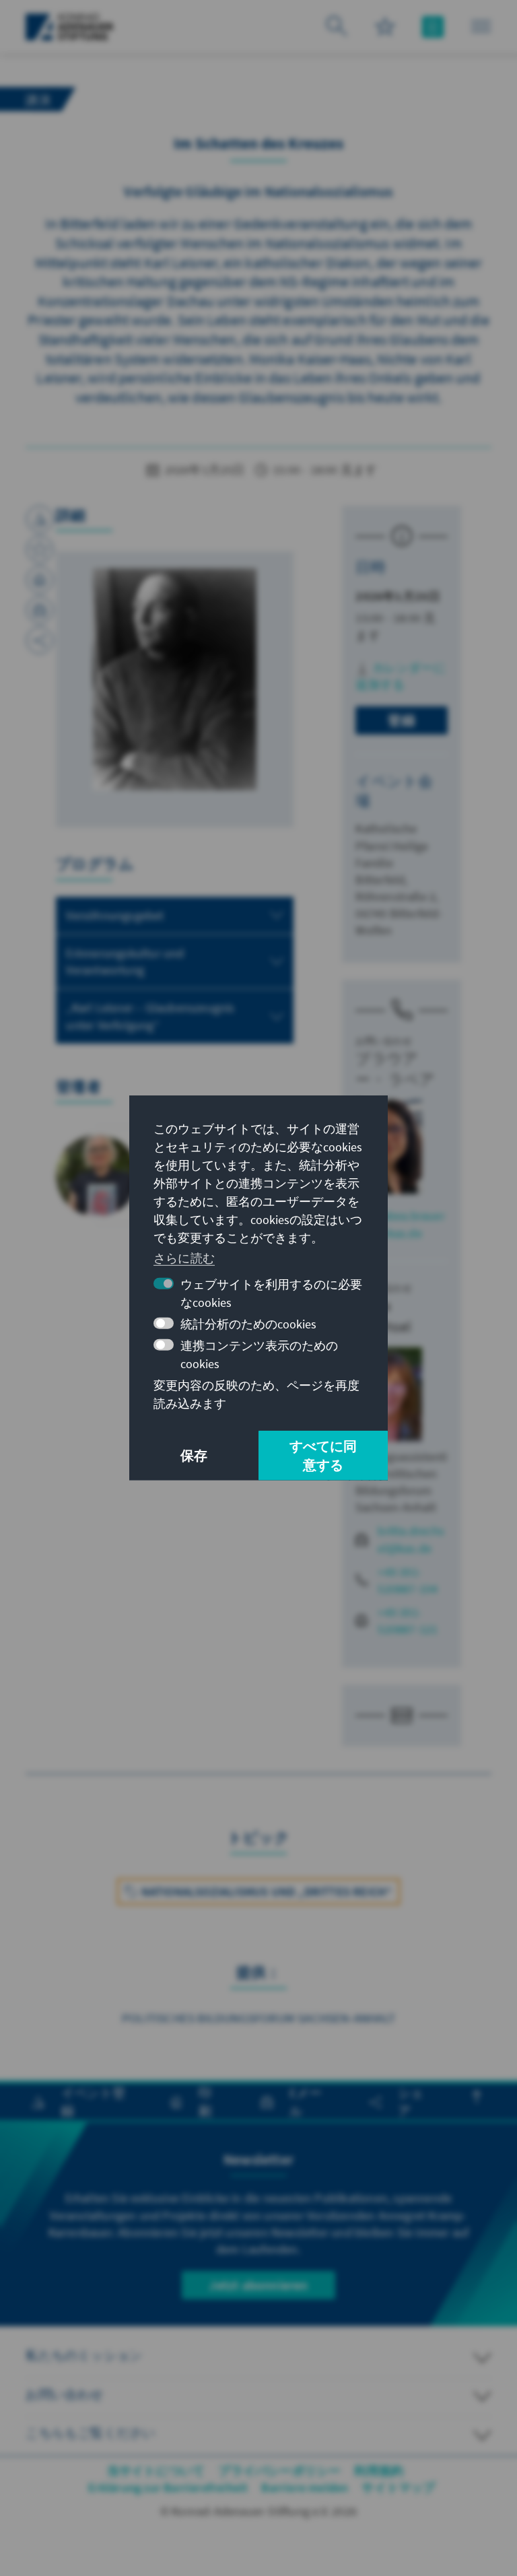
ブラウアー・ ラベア (395, 1069)
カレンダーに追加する (400, 676)
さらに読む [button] (184, 1257)
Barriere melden (305, 2487)
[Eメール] (40, 610)
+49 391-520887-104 (408, 1580)
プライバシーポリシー (279, 2471)
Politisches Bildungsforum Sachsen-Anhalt (258, 2018)
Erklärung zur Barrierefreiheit (168, 2487)
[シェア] (40, 640)
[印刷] (40, 580)
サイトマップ (398, 2487)
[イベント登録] (40, 519)
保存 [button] (194, 1455)
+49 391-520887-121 (408, 1621)
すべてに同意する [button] (323, 1455)
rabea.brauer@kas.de (411, 1224)
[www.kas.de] (70, 27)
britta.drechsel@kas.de (411, 1539)
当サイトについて (156, 2471)
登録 (401, 720)
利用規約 (379, 2471)
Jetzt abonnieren (258, 2285)
